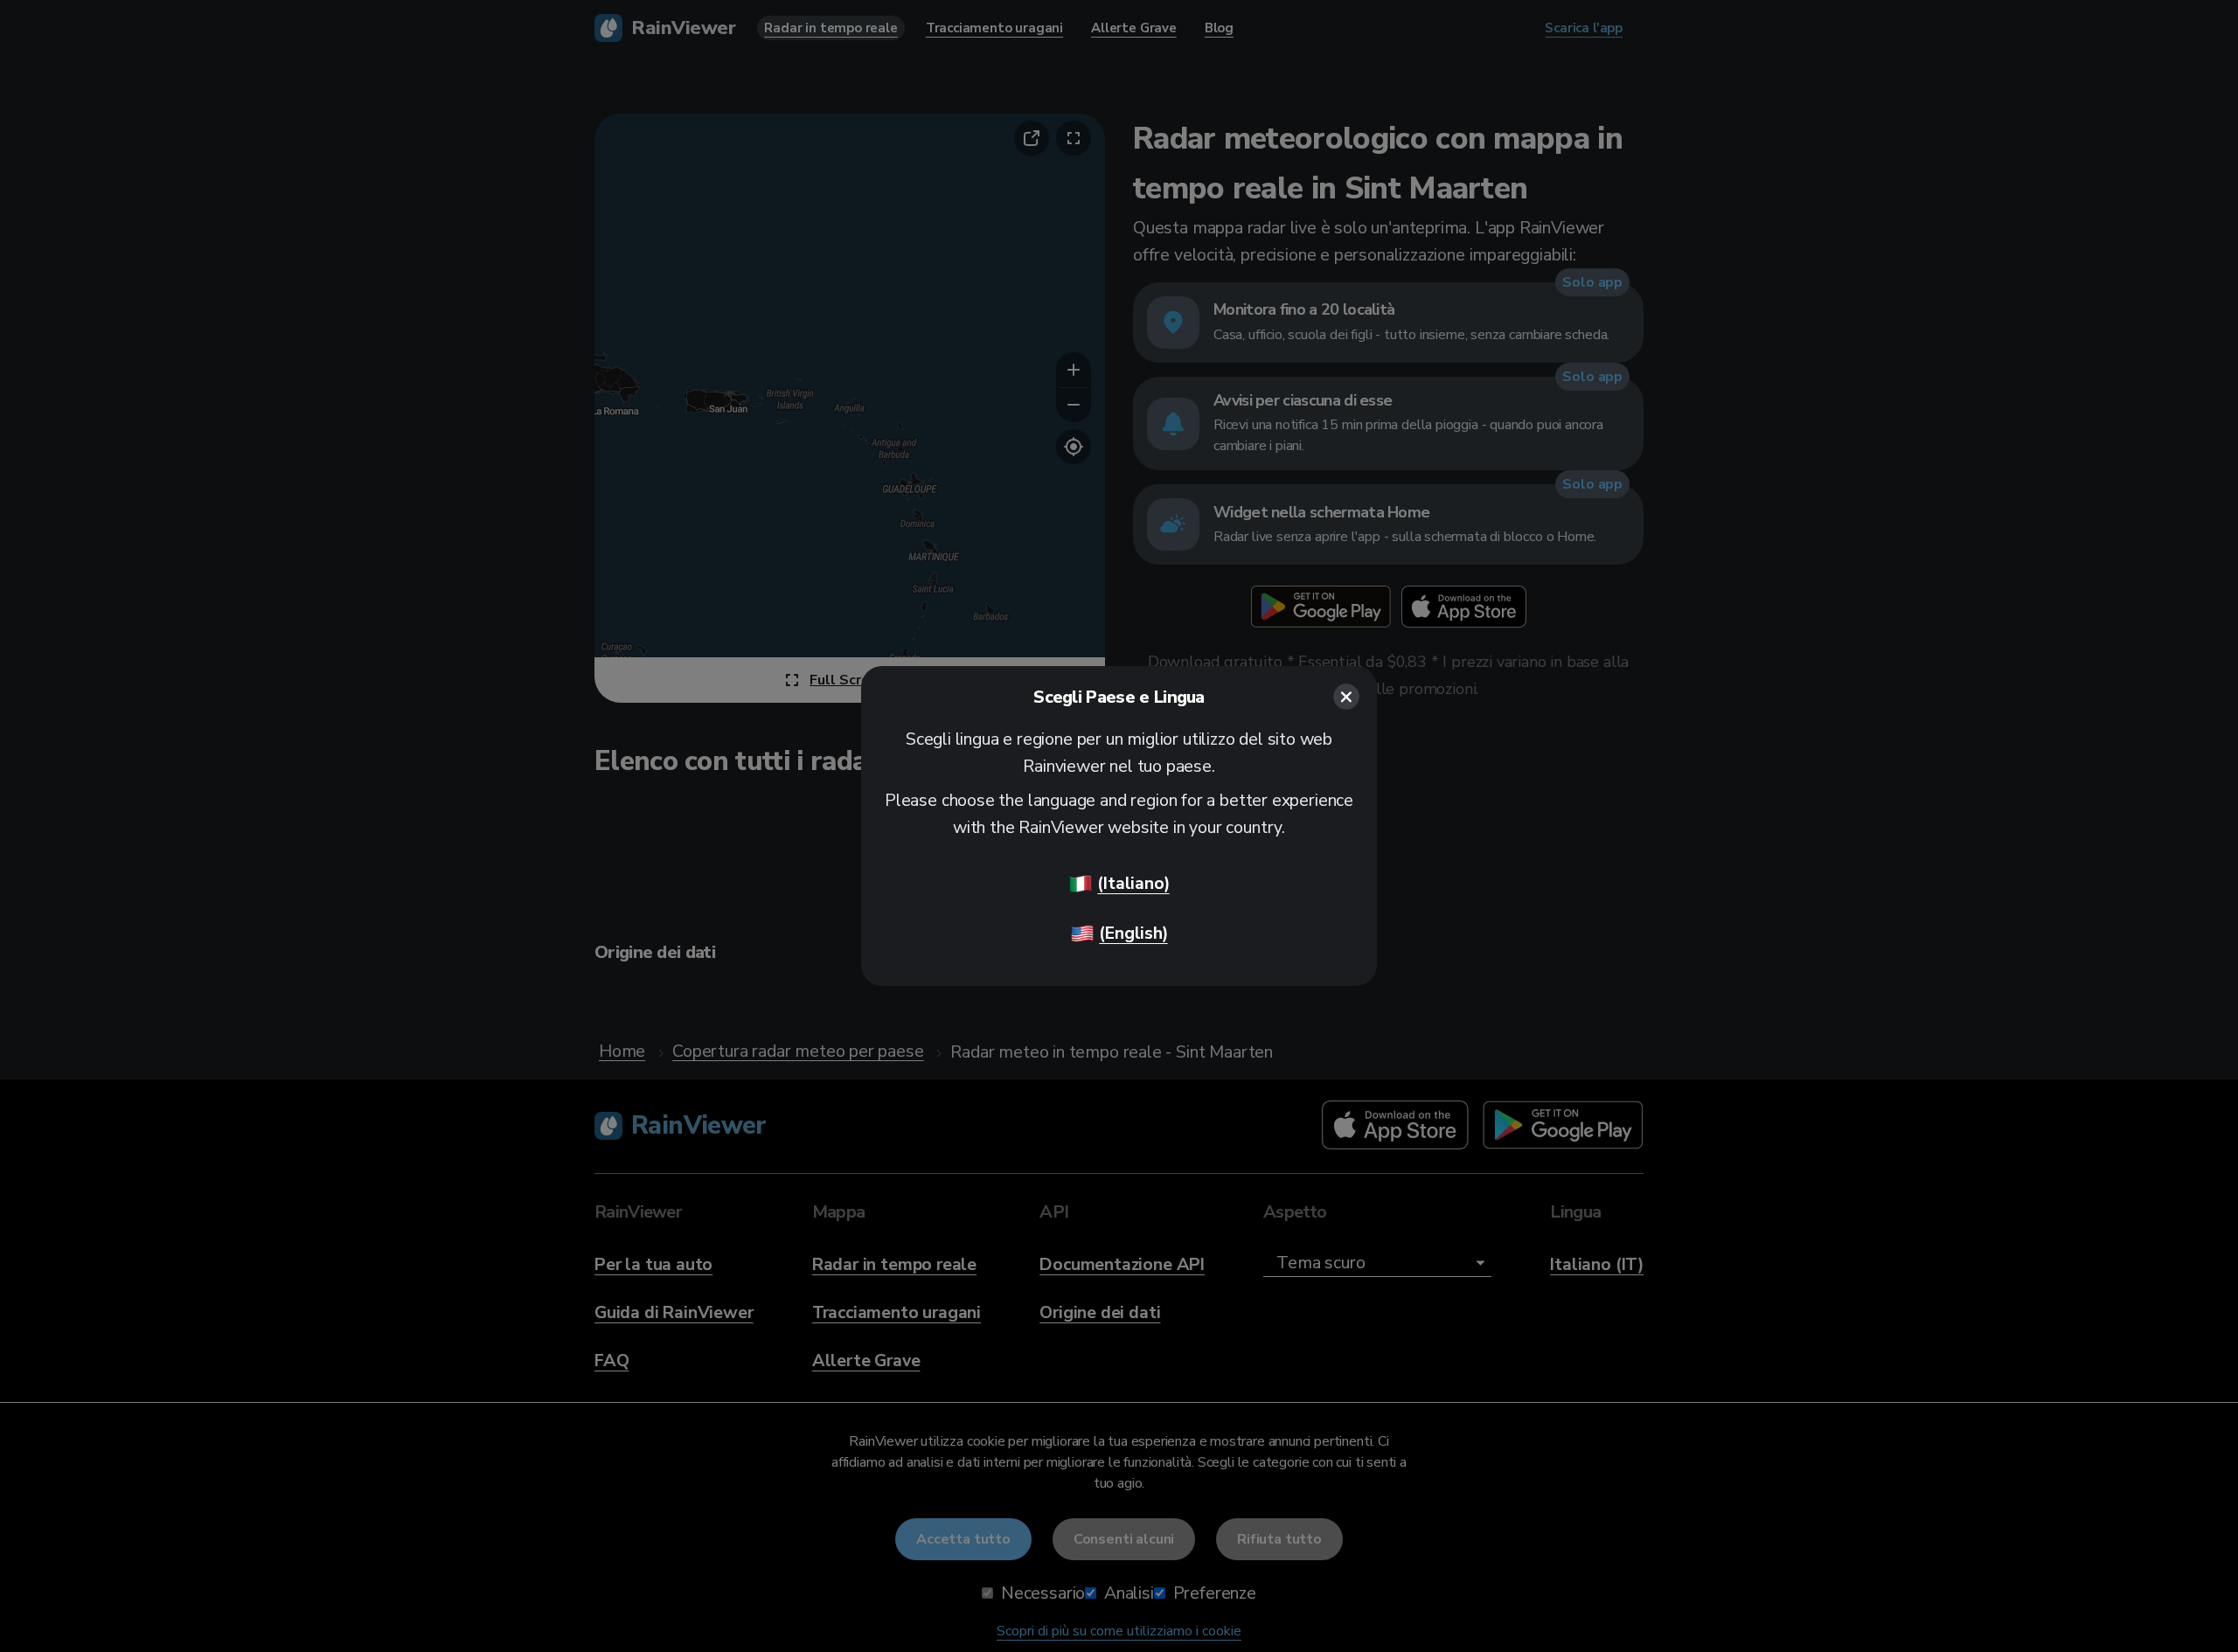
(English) (1133, 933)
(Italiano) (1133, 883)
